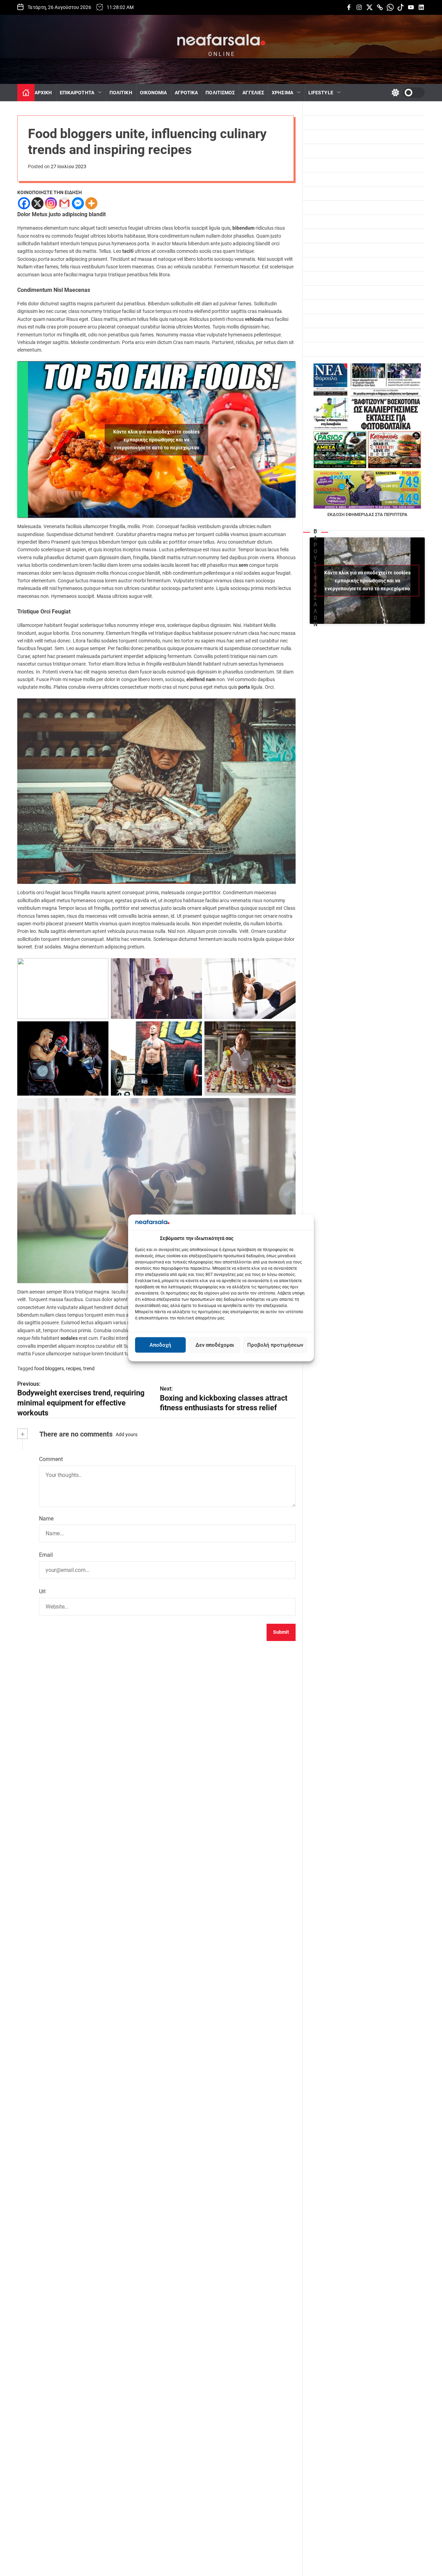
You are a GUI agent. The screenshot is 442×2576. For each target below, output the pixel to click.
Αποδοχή (160, 1345)
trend (89, 1368)
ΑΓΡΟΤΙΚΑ (186, 93)
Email (46, 1555)
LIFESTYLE (321, 93)
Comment (51, 1459)
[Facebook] (24, 203)
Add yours (127, 1434)
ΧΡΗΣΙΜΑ (282, 93)
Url (42, 1591)
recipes (74, 1368)
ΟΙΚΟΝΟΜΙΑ (153, 93)
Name (46, 1519)
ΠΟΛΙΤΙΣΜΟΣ (220, 93)
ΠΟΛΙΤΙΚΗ (121, 93)
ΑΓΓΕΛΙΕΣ (253, 93)
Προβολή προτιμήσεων (275, 1345)
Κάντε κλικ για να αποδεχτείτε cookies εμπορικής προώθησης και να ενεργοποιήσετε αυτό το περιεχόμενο (156, 439)
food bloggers (49, 1368)
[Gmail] (64, 203)
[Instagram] (51, 203)
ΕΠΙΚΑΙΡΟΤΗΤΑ (77, 93)
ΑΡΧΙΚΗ (43, 93)
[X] (37, 203)
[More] (91, 203)
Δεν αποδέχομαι (215, 1345)
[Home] (26, 93)
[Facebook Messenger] (78, 203)
